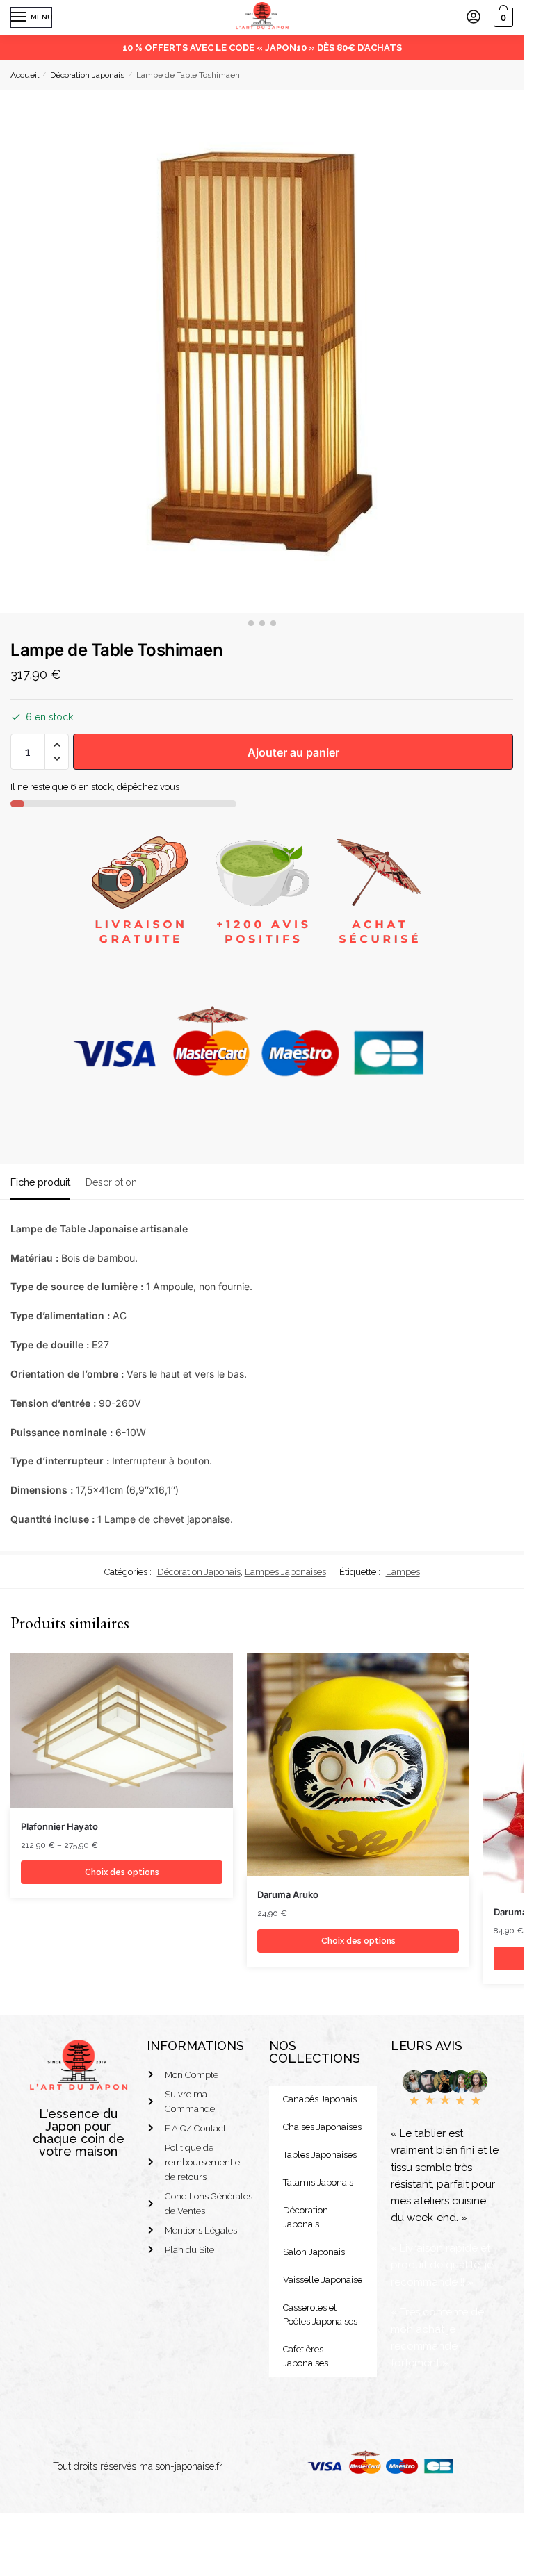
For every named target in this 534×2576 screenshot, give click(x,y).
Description (111, 1182)
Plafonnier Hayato (59, 1826)
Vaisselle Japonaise (323, 2280)
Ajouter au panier (293, 752)
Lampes (403, 1572)
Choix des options (122, 1872)
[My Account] (474, 18)
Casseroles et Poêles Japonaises (320, 2314)
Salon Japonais (314, 2252)
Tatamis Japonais (318, 2182)
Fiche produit (40, 1182)
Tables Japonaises (320, 2155)
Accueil (25, 75)
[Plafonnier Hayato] (122, 1731)
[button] (57, 745)
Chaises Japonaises (322, 2127)
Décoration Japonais (87, 75)
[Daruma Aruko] (358, 1765)
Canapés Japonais (320, 2099)
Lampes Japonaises (285, 1572)
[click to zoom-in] (262, 352)
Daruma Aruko (288, 1894)
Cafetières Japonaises (306, 2356)
